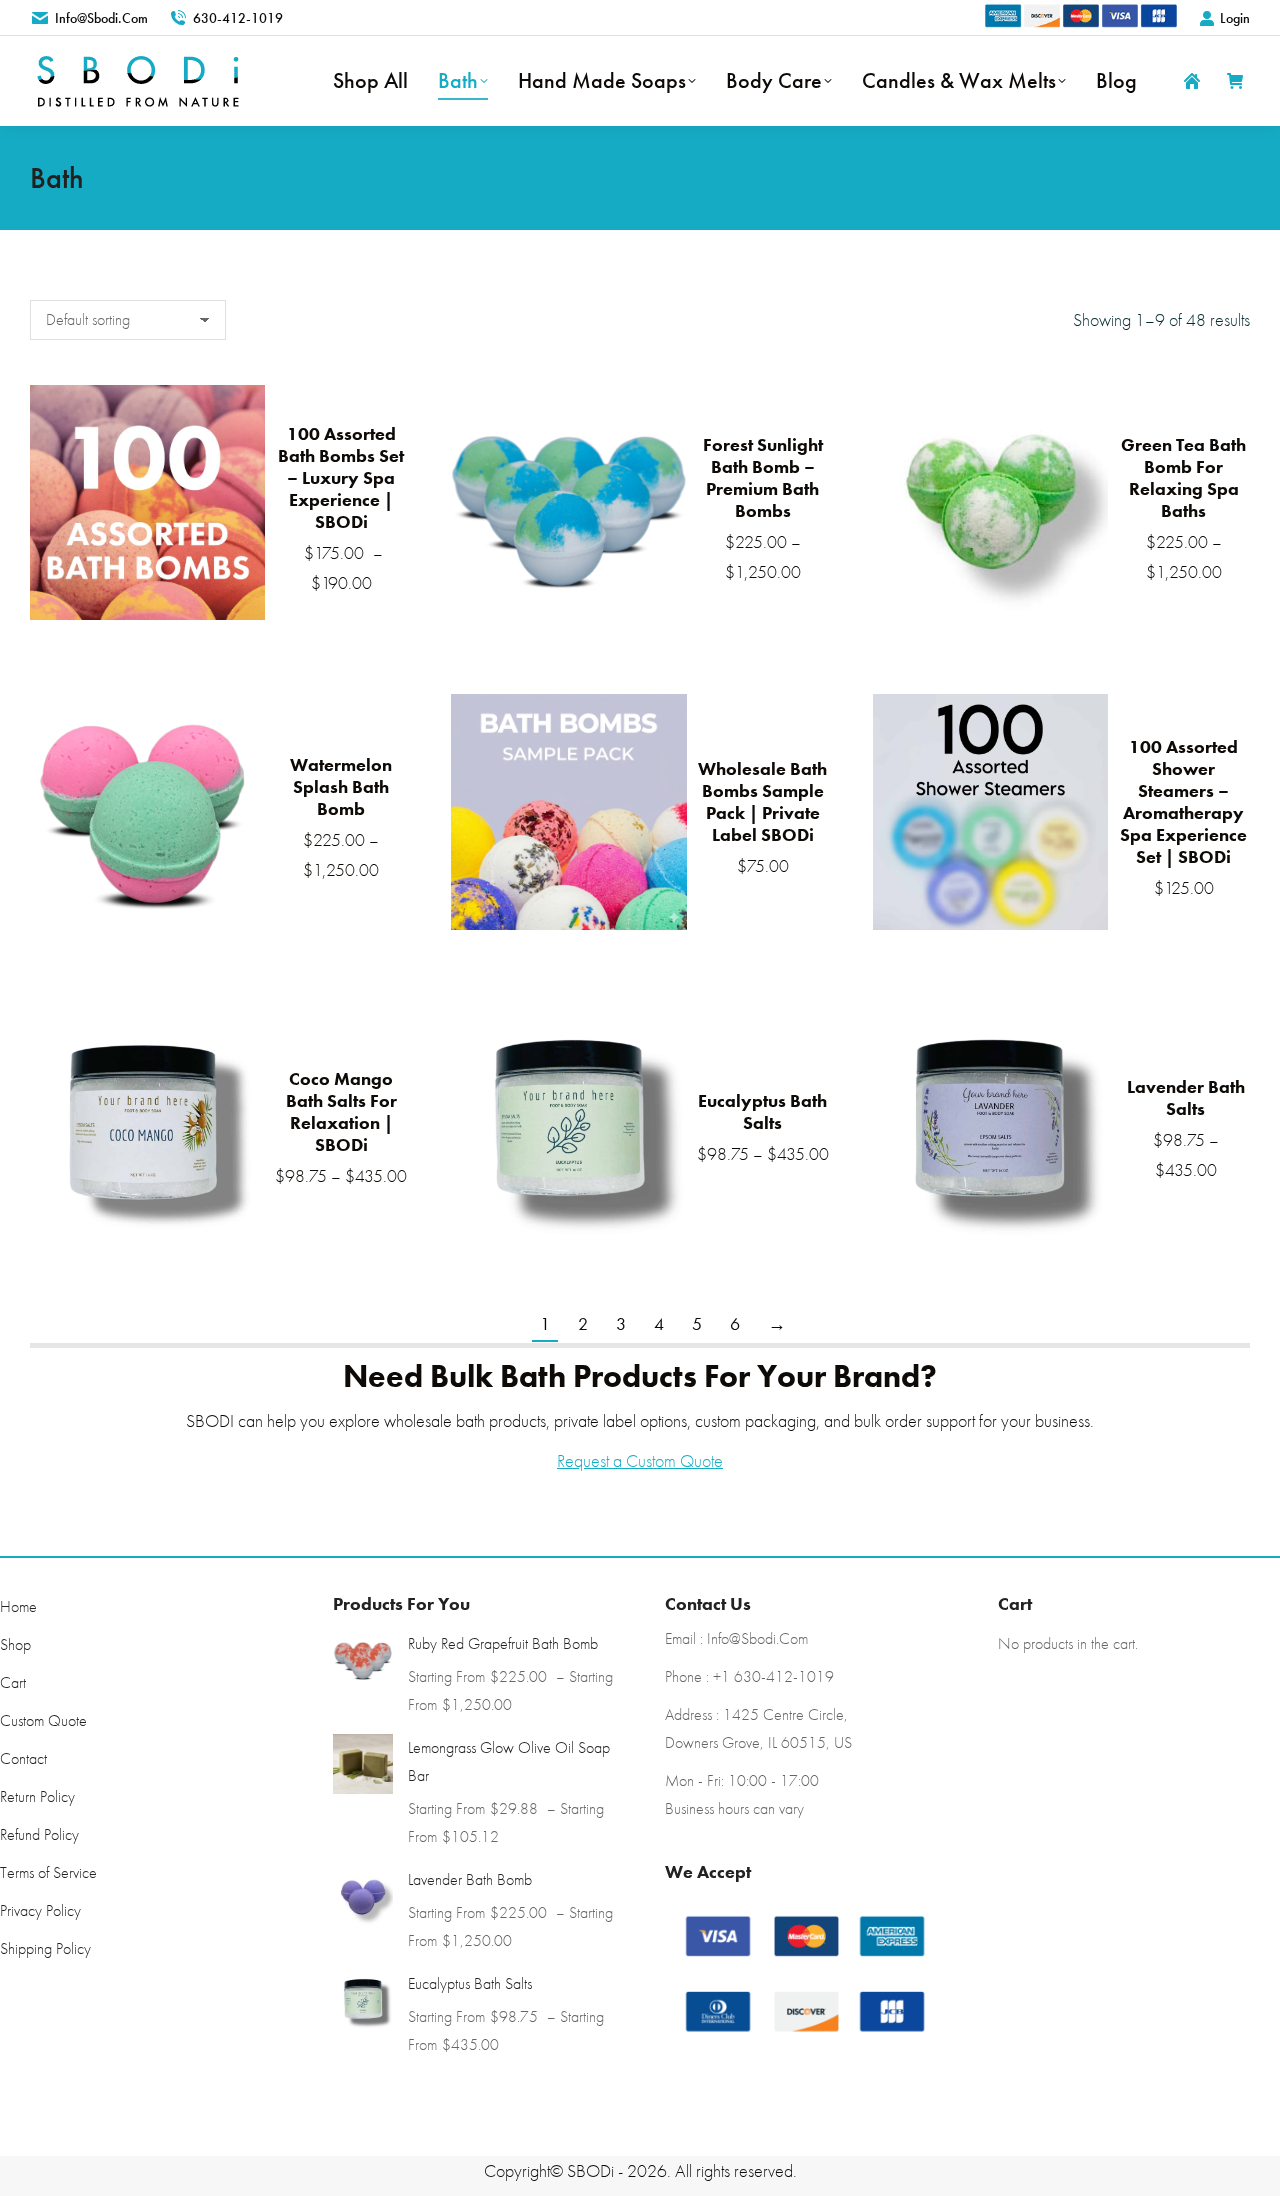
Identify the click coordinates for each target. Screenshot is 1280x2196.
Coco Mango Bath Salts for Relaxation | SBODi (341, 1111)
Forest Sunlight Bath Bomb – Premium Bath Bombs (763, 477)
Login (1235, 18)
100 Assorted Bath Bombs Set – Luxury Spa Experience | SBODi (341, 477)
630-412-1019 (238, 18)
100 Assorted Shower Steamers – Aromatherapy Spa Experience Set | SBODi (1183, 801)
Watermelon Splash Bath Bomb (341, 786)
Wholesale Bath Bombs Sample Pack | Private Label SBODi (762, 801)
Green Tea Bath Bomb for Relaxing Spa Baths (1183, 477)
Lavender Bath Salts (1186, 1097)
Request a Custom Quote (640, 1460)
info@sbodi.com (101, 18)
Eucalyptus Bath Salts (762, 1111)
